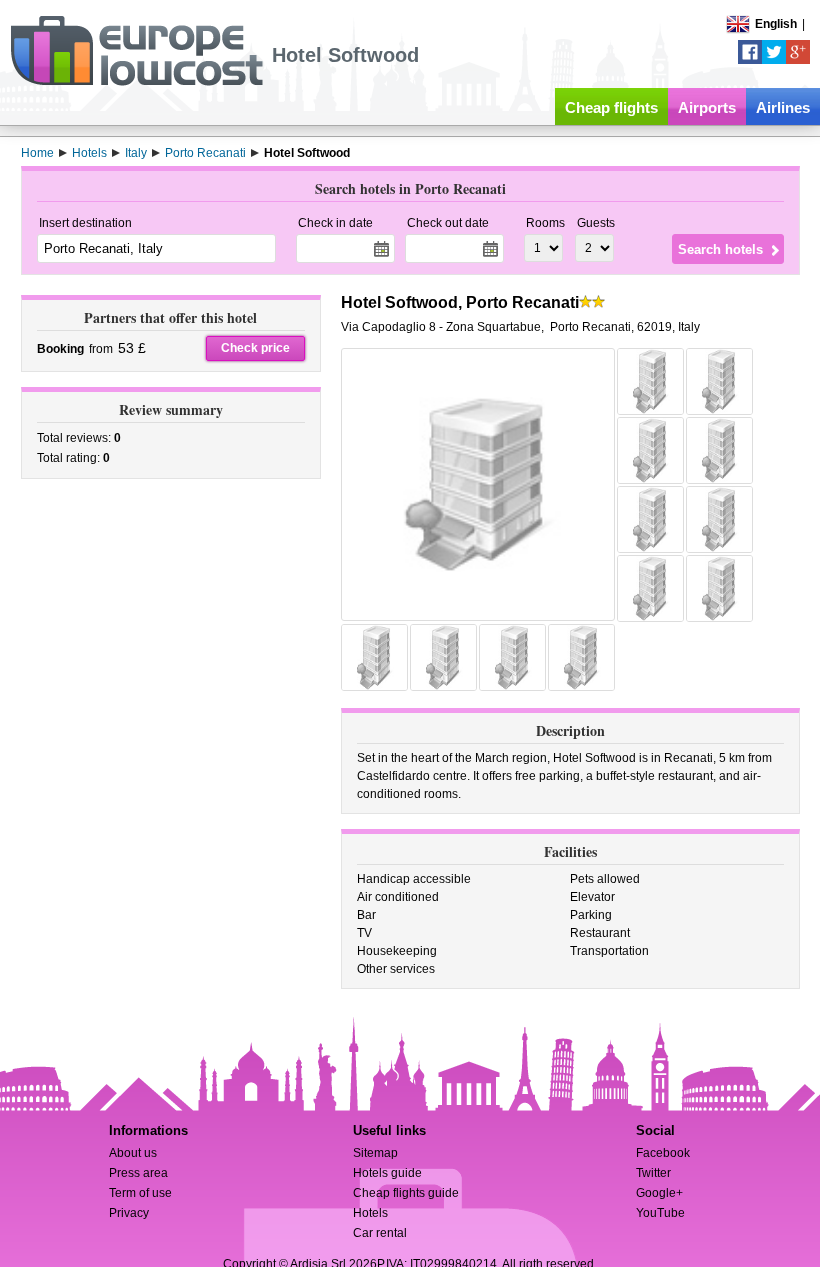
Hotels (370, 1213)
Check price (255, 348)
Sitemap (375, 1153)
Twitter (653, 1173)
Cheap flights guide (406, 1193)
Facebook (663, 1153)
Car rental (380, 1233)
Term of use (140, 1193)
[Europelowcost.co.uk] (136, 82)
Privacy (129, 1213)
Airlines (783, 107)
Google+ (659, 1193)
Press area (138, 1173)
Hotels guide (387, 1173)
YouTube (660, 1213)
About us (133, 1153)
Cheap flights (611, 107)
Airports (707, 107)
